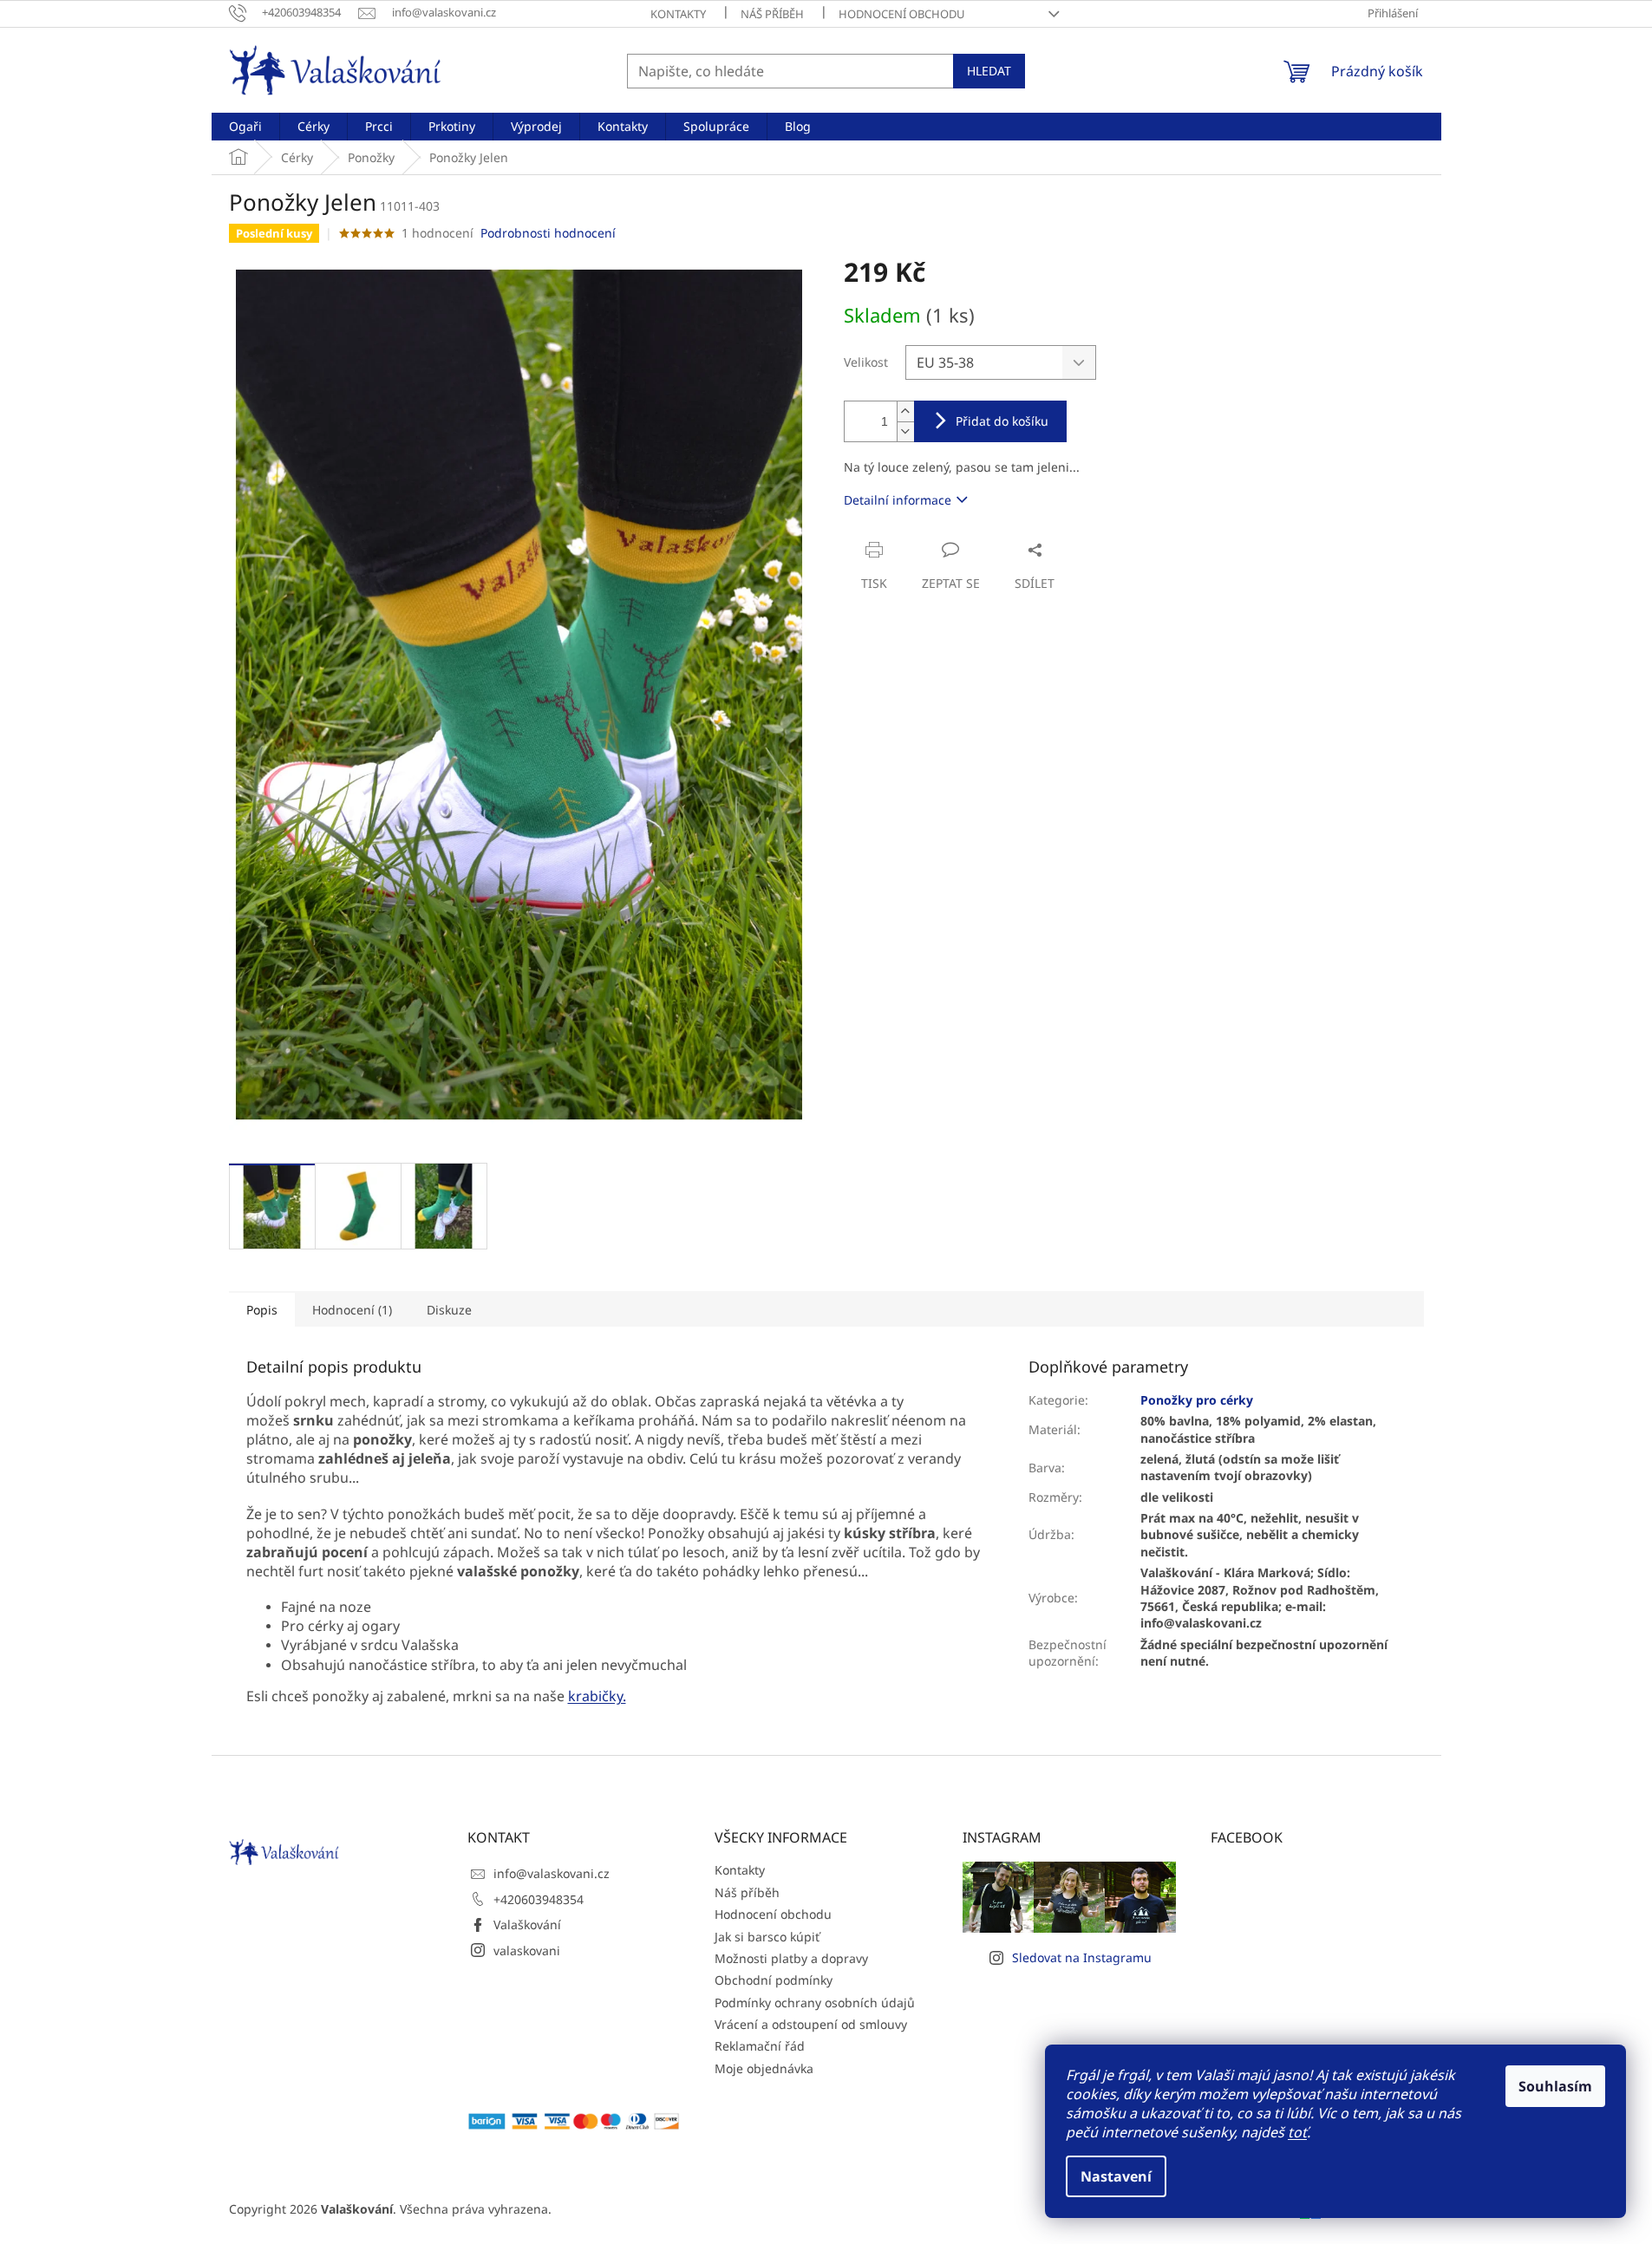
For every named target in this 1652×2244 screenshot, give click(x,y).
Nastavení (1116, 2176)
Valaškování (527, 1924)
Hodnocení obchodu (902, 14)
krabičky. (597, 1696)
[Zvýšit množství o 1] (905, 411)
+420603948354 (539, 1899)
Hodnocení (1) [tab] (352, 1310)
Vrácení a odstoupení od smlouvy (811, 2024)
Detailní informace (898, 500)
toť (1297, 2132)
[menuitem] (245, 127)
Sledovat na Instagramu (1082, 1957)
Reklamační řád (760, 2046)
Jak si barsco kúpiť (767, 1937)
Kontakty (678, 14)
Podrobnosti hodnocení (548, 233)
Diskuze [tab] (449, 1310)
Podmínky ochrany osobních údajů (815, 2003)
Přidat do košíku (1002, 421)
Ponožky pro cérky (1197, 1400)
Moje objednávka (764, 2068)
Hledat (989, 71)
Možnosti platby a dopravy (791, 1958)
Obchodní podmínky (774, 1980)
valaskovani (527, 1950)
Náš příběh (772, 14)
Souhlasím (1555, 2086)
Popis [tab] (262, 1310)
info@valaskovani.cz (552, 1873)
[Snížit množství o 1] (905, 431)
